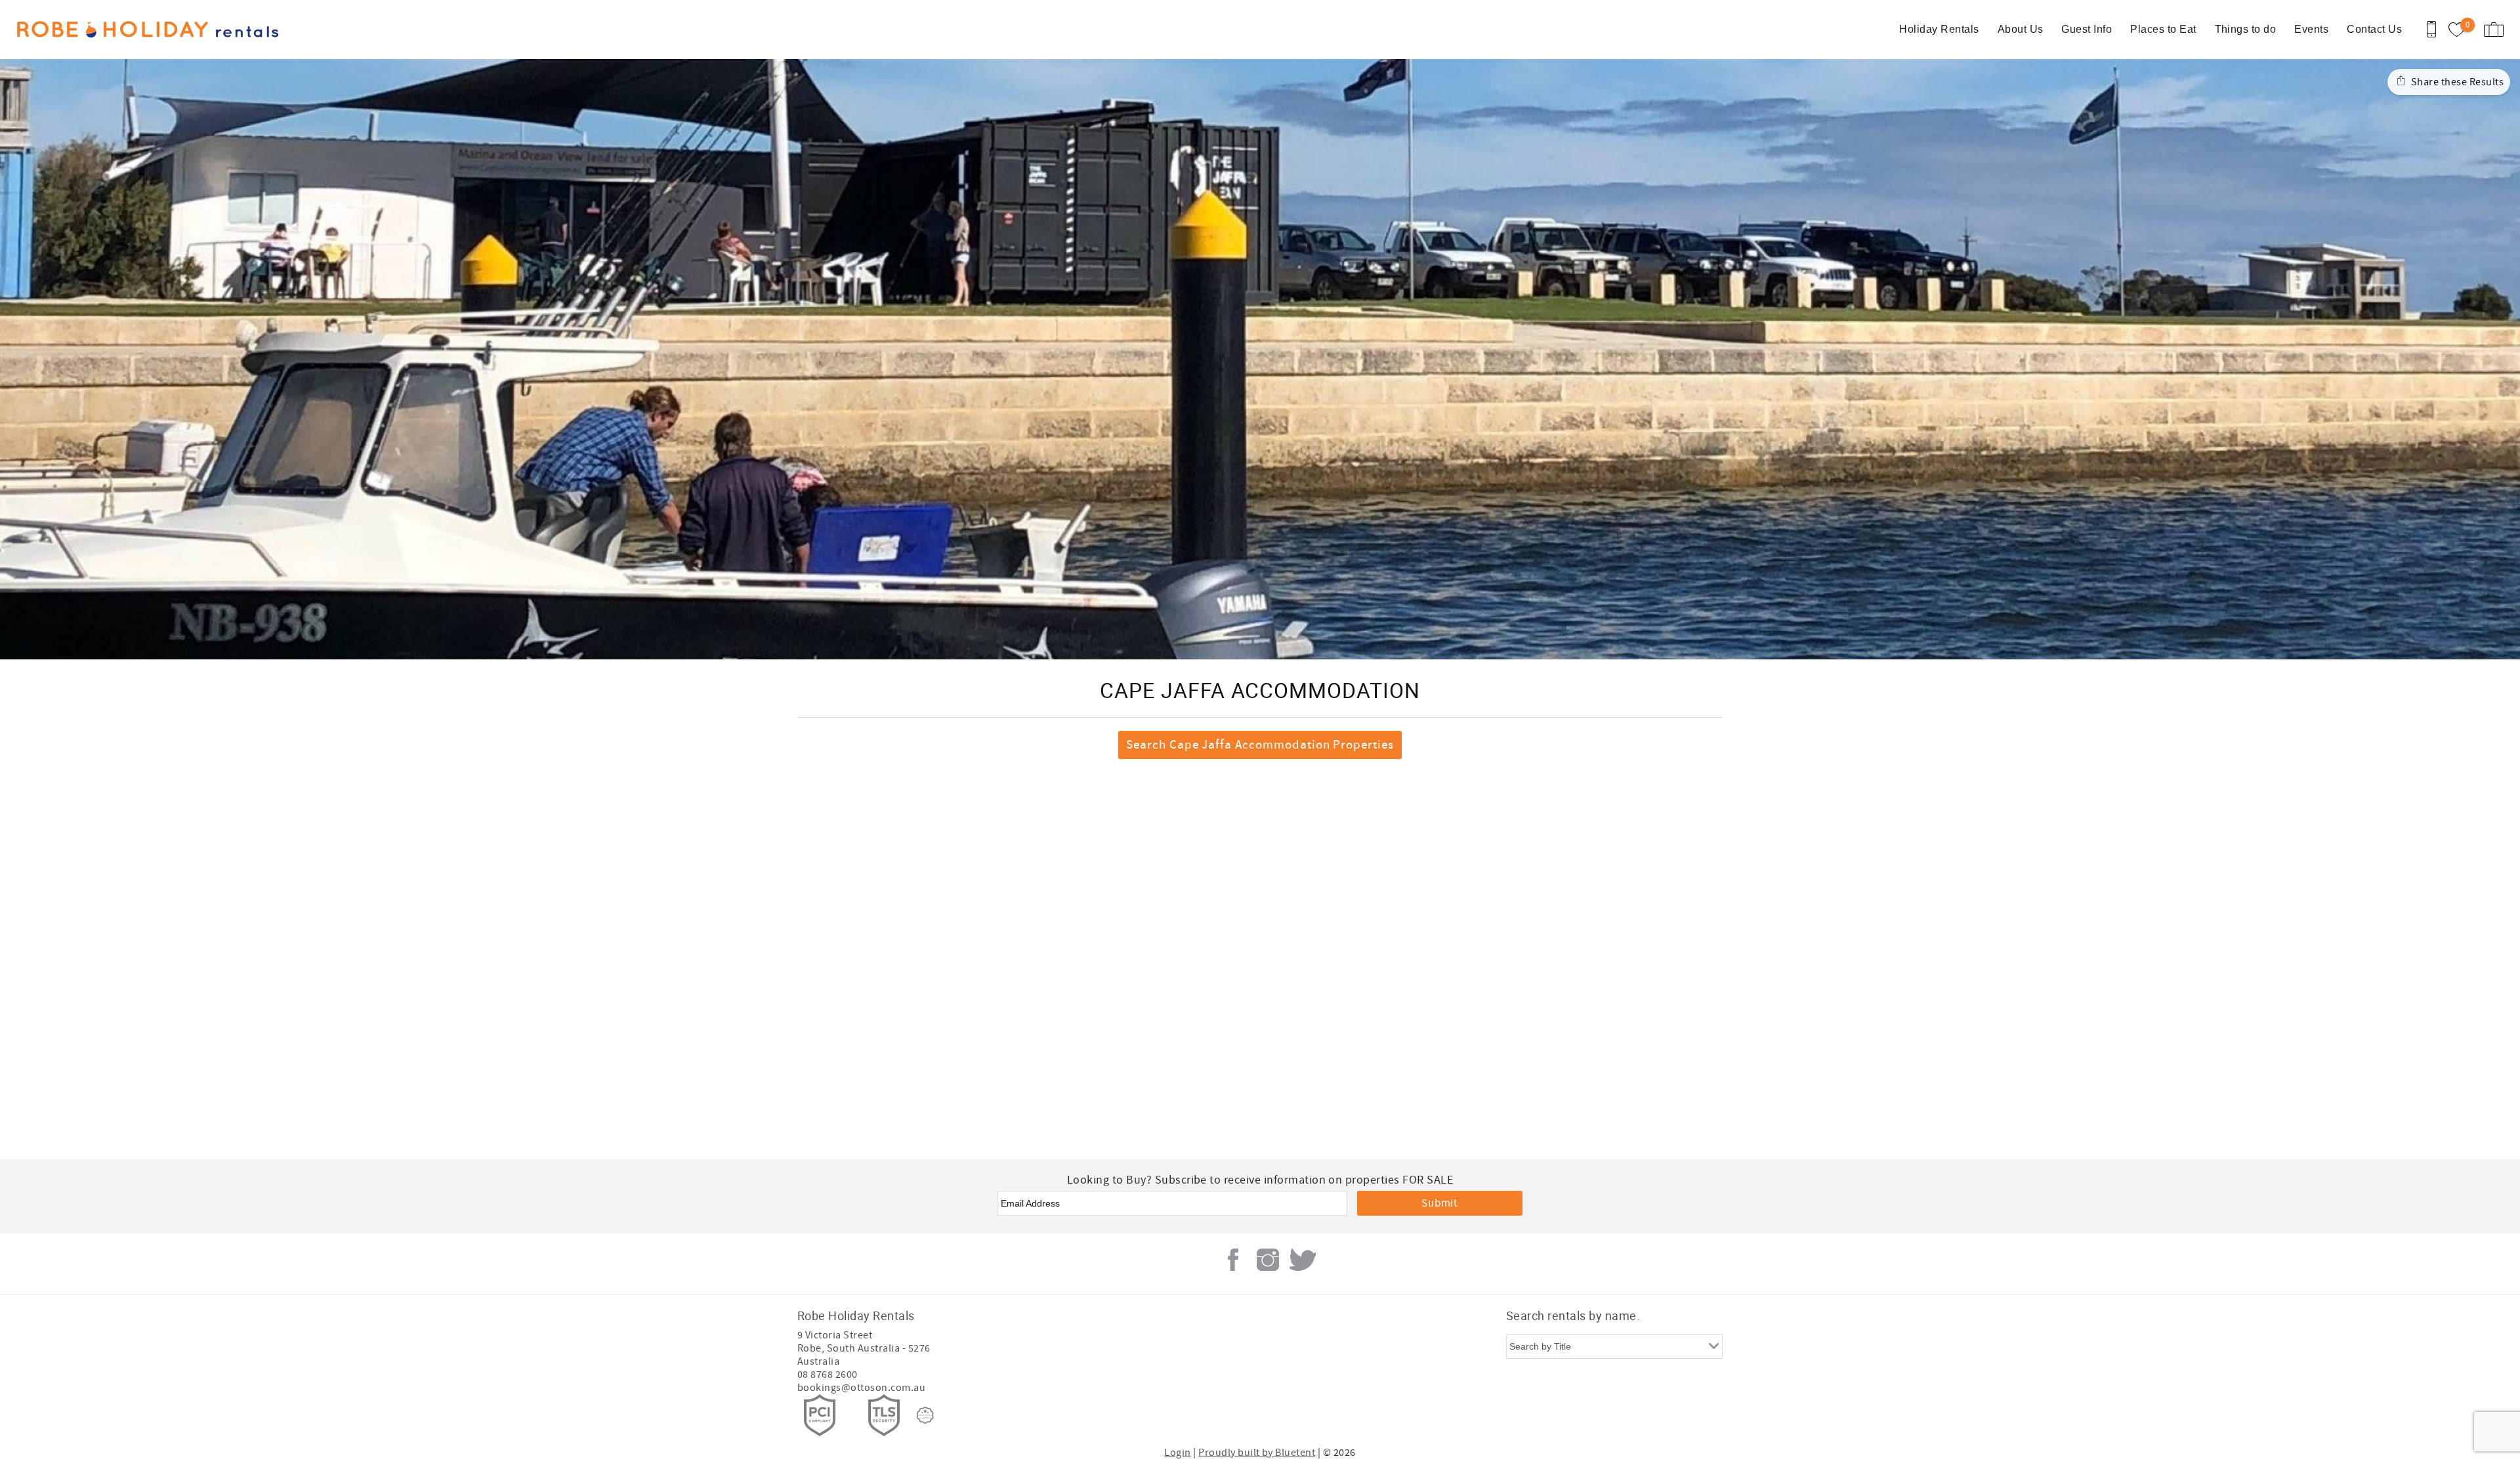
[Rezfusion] (925, 1415)
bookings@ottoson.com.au (861, 1388)
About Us (2021, 29)
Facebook (1233, 1260)
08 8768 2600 (828, 1375)
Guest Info (2087, 29)
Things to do (2246, 29)
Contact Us (2374, 29)
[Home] (100, 30)
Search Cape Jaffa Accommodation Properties (1260, 745)
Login (1177, 1453)
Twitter (1303, 1260)
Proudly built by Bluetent (1257, 1453)
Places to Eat (2163, 29)
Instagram (1268, 1260)
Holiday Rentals (1939, 29)
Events (2311, 29)
